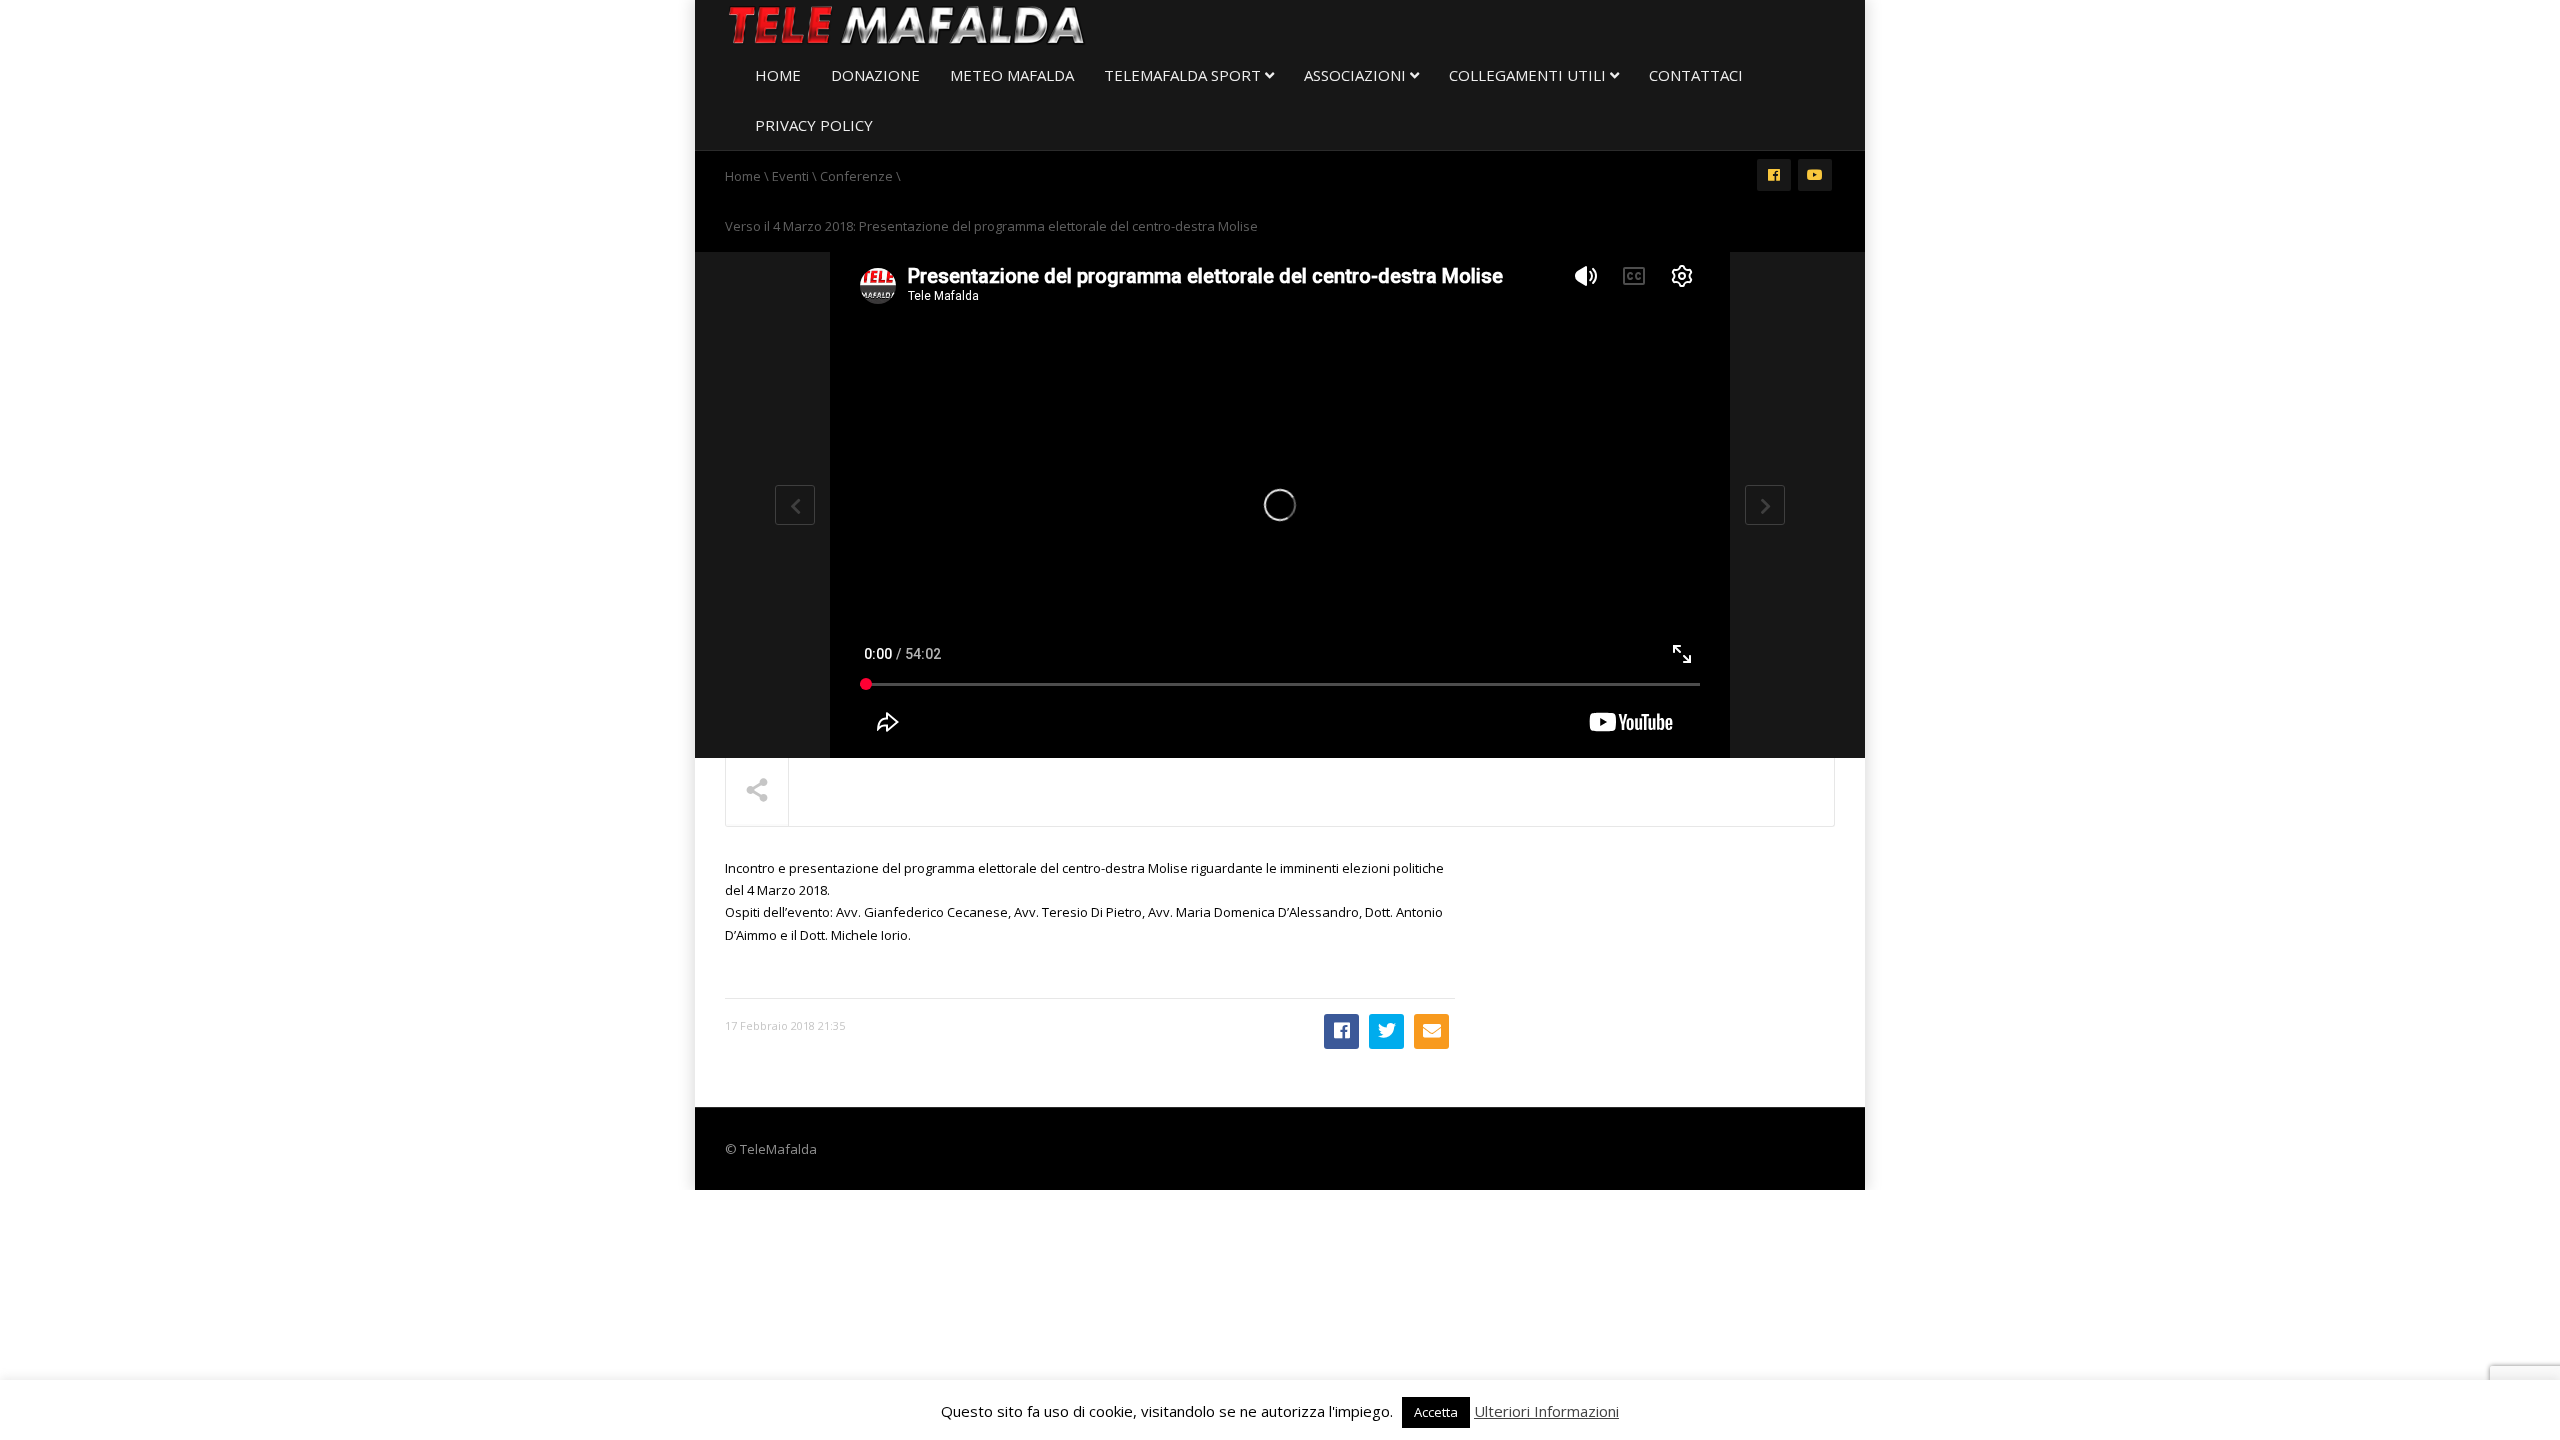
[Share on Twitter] (1386, 1031)
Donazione (875, 75)
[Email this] (1431, 1031)
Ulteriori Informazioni (1546, 1411)
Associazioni (1357, 75)
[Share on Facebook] (1341, 1031)
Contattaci (1696, 75)
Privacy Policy (814, 125)
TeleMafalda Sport (1184, 75)
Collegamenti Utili (1529, 75)
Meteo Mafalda (1012, 75)
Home (778, 75)
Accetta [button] (1436, 1412)
